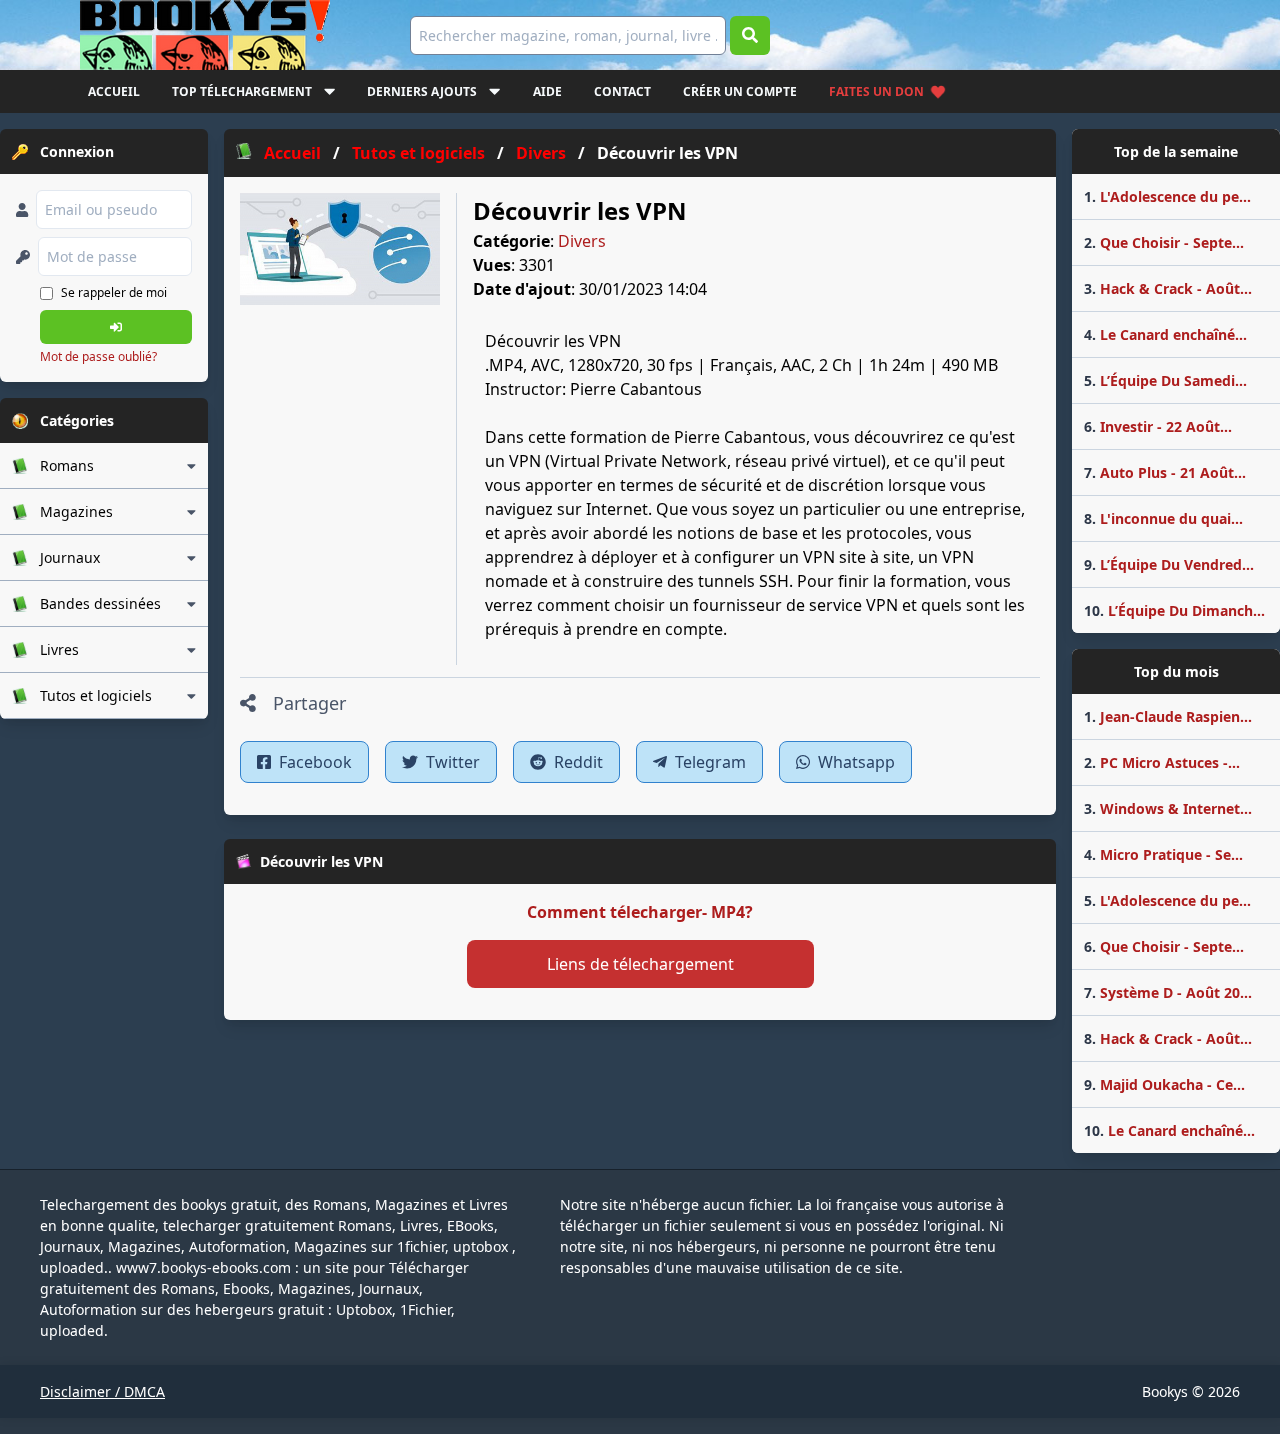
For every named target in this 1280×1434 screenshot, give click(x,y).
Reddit (576, 762)
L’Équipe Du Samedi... (1165, 380)
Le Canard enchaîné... (1165, 334)
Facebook (313, 762)
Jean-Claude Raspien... (1168, 716)
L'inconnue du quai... (1163, 518)
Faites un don (876, 91)
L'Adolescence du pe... (1167, 196)
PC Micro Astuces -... (1162, 762)
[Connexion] (116, 327)
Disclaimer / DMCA (102, 1391)
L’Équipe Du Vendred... (1169, 564)
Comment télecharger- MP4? (640, 912)
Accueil (114, 91)
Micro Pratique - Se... (1163, 854)
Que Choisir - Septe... (1164, 242)
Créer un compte (740, 91)
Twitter (451, 762)
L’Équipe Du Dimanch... (1174, 610)
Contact (622, 91)
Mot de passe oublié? (98, 356)
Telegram (708, 762)
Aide (547, 91)
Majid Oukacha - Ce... (1164, 1084)
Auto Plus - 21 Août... (1165, 472)
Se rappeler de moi (114, 292)
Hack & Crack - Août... (1168, 288)
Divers (582, 241)
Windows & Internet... (1168, 808)
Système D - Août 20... (1168, 992)
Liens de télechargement (640, 964)
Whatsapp (854, 762)
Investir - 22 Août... (1158, 426)
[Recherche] (750, 35)
